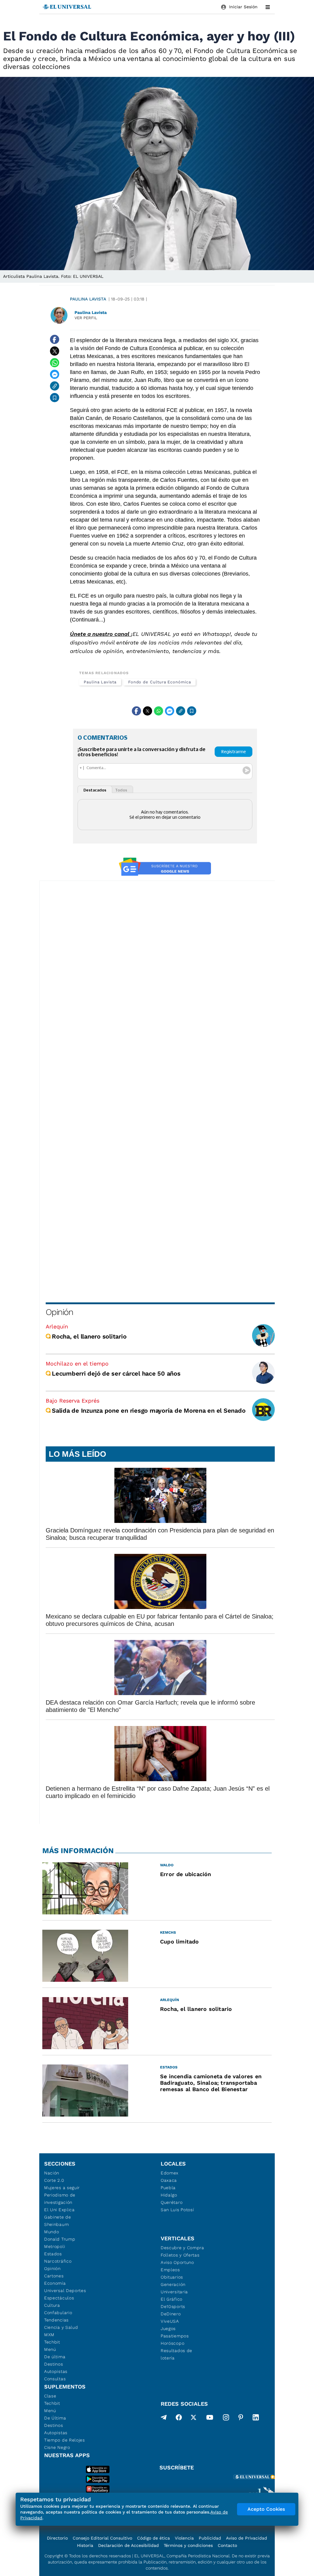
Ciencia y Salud (61, 2327)
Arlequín (57, 1326)
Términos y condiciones (188, 2545)
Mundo (52, 2232)
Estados (53, 2254)
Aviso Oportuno (177, 2262)
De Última (55, 2418)
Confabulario (58, 2313)
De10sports (173, 2306)
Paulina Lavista (88, 299)
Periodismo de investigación (60, 2199)
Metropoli (55, 2246)
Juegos (168, 2329)
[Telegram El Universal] (164, 2419)
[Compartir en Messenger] (55, 374)
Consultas (55, 2379)
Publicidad (210, 2538)
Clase (50, 2396)
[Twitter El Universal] (193, 2419)
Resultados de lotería (176, 2354)
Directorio (57, 2538)
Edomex (170, 2173)
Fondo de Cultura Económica (160, 682)
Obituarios (172, 2277)
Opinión (59, 1312)
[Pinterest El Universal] (241, 2419)
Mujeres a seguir (62, 2188)
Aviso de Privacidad (247, 2538)
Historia (85, 2545)
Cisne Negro (57, 2447)
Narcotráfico (58, 2261)
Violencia (184, 2538)
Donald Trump (60, 2239)
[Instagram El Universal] (226, 2419)
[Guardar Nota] (55, 398)
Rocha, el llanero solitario (89, 1336)
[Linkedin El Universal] (256, 2419)
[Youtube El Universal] (210, 2419)
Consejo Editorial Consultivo (102, 2538)
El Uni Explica (59, 2210)
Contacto (227, 2545)
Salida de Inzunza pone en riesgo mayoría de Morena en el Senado (149, 1411)
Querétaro (172, 2202)
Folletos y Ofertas (180, 2255)
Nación (52, 2173)
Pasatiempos (175, 2336)
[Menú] (268, 7)
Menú (50, 2349)
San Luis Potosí (177, 2210)
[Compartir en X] (55, 351)
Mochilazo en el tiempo (77, 1364)
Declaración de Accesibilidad (128, 2545)
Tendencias (56, 2320)
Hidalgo (169, 2195)
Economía (55, 2283)
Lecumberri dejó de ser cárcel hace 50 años (116, 1373)
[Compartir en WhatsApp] (55, 363)
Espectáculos (59, 2298)
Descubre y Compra (182, 2248)
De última (55, 2357)
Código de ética (153, 2538)
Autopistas (56, 2371)
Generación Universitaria (174, 2288)
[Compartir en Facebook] (55, 339)
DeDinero (171, 2314)
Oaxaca (169, 2180)
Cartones (54, 2276)
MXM (49, 2335)
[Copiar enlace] (55, 386)
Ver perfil (86, 318)
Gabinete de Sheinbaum (58, 2221)
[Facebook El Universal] (179, 2419)
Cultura (52, 2305)
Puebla (168, 2188)
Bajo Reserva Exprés (73, 1401)
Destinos (54, 2364)
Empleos (170, 2270)
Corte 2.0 (54, 2180)
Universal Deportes (65, 2291)
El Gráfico (172, 2299)
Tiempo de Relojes (65, 2440)
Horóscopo (172, 2343)
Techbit (52, 2342)
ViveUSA (170, 2321)
